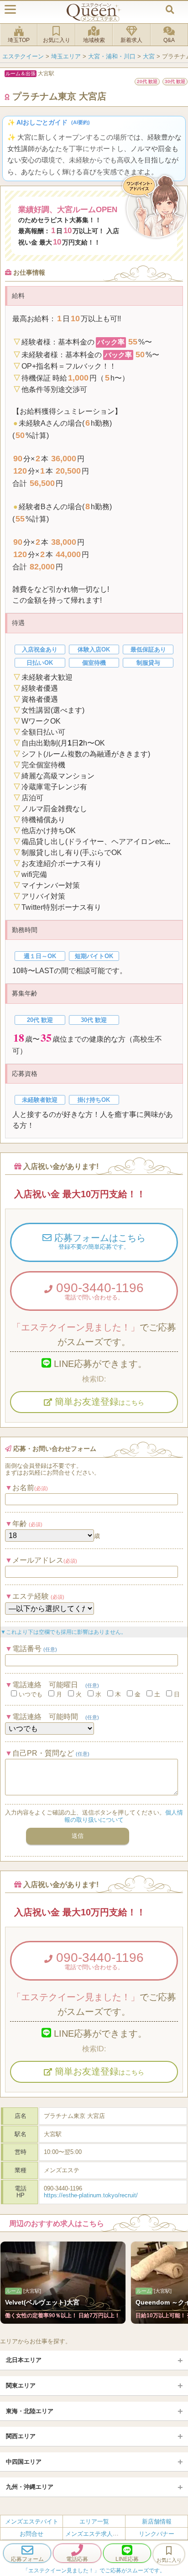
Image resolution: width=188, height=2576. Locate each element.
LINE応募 (127, 2559)
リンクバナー (157, 2534)
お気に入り (57, 40)
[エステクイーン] (94, 12)
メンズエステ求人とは (95, 2534)
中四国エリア (24, 2462)
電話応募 (77, 2559)
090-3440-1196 (98, 1291)
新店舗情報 (157, 2521)
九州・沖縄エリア (30, 2487)
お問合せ (31, 2534)
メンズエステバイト (32, 2521)
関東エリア (21, 2386)
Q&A (169, 40)
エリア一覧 (94, 2521)
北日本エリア (24, 2360)
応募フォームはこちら (99, 1241)
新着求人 (131, 40)
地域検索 (94, 40)
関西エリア (21, 2436)
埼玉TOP (19, 40)
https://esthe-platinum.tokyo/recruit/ (91, 2195)
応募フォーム (27, 2559)
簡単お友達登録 (98, 1402)
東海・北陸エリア (30, 2411)
